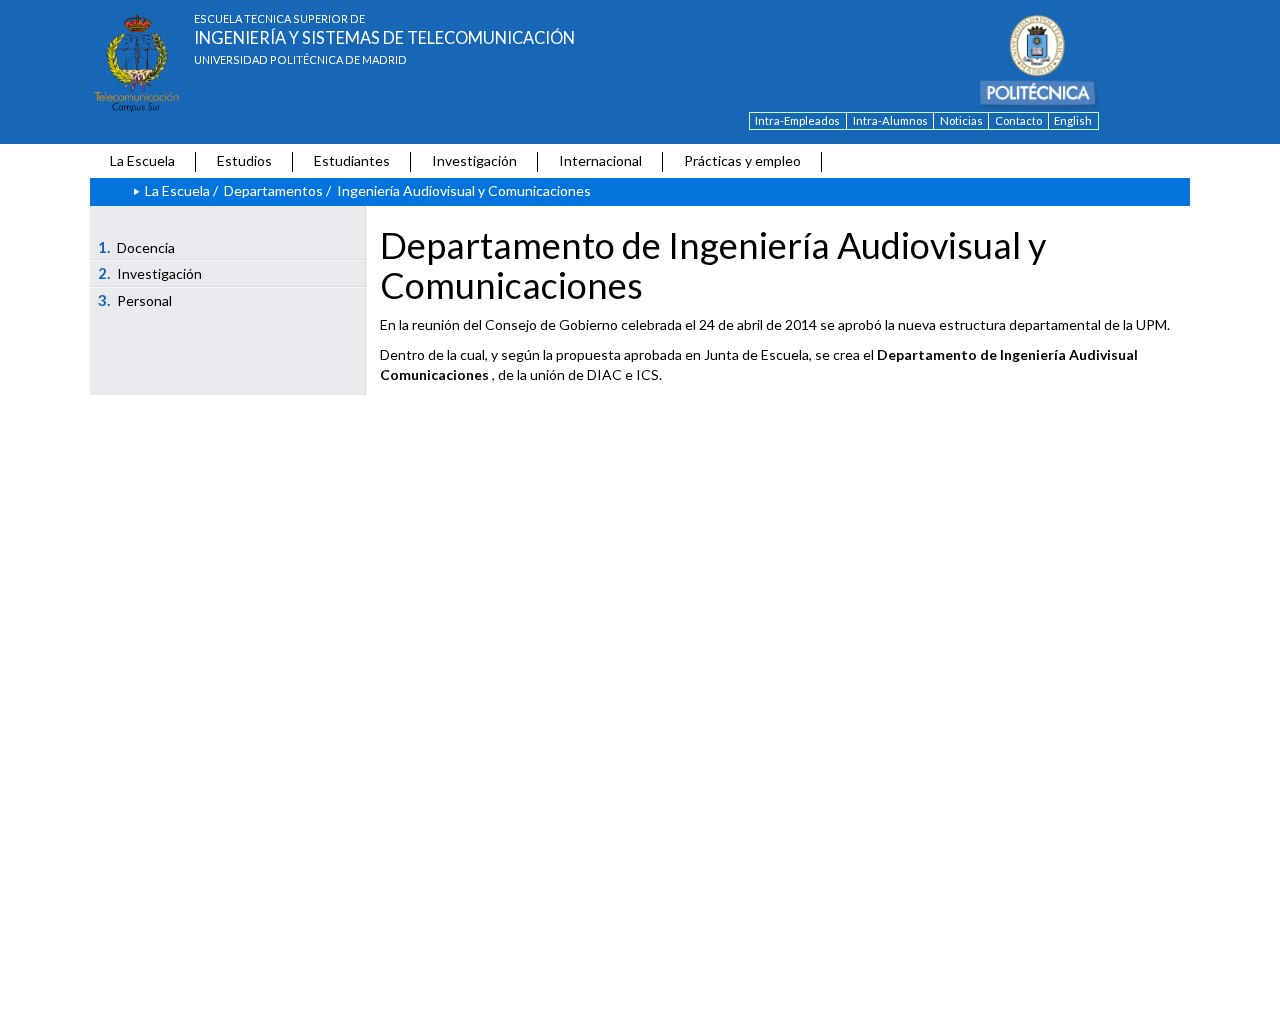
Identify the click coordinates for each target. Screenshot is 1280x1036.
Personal (135, 300)
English (1073, 120)
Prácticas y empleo (742, 160)
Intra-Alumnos (890, 120)
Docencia (137, 247)
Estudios (244, 160)
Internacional (600, 160)
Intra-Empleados (797, 120)
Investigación (474, 160)
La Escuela (142, 160)
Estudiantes (352, 160)
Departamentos (273, 190)
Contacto (1018, 120)
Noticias (961, 120)
